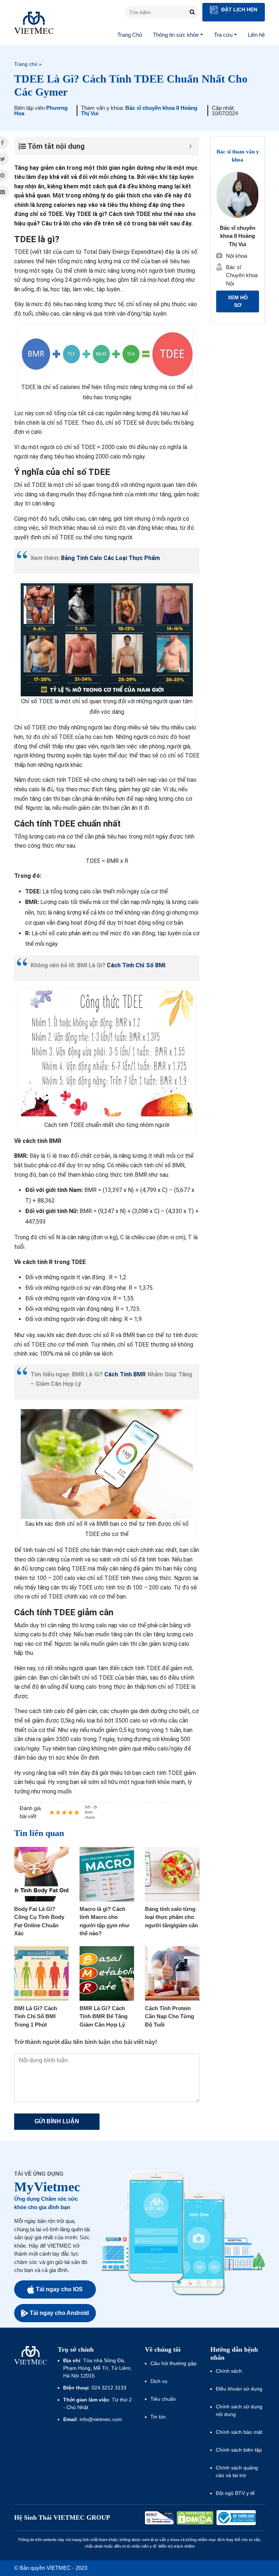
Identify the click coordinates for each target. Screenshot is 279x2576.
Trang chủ (26, 64)
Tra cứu (223, 35)
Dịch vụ (159, 2381)
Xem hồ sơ (238, 301)
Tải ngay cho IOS (59, 2289)
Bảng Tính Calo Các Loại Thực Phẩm (110, 558)
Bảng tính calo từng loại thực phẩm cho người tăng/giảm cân (171, 1917)
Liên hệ (256, 35)
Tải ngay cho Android (59, 2313)
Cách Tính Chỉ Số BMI (136, 965)
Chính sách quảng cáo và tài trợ (237, 2471)
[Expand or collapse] (191, 146)
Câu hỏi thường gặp (173, 2363)
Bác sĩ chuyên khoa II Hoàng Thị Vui (139, 111)
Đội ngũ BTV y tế (235, 2493)
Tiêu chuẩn (163, 2399)
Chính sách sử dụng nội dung (239, 2410)
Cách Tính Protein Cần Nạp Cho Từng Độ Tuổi (169, 2016)
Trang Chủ (130, 35)
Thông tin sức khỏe (176, 35)
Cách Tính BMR (125, 1374)
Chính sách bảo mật (239, 2432)
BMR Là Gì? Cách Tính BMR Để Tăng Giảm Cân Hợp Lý (104, 2016)
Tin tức (158, 2417)
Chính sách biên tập (240, 2450)
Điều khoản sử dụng (239, 2389)
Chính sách (229, 2371)
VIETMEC (34, 23)
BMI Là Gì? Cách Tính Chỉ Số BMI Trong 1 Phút (36, 2016)
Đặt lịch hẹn (238, 9)
